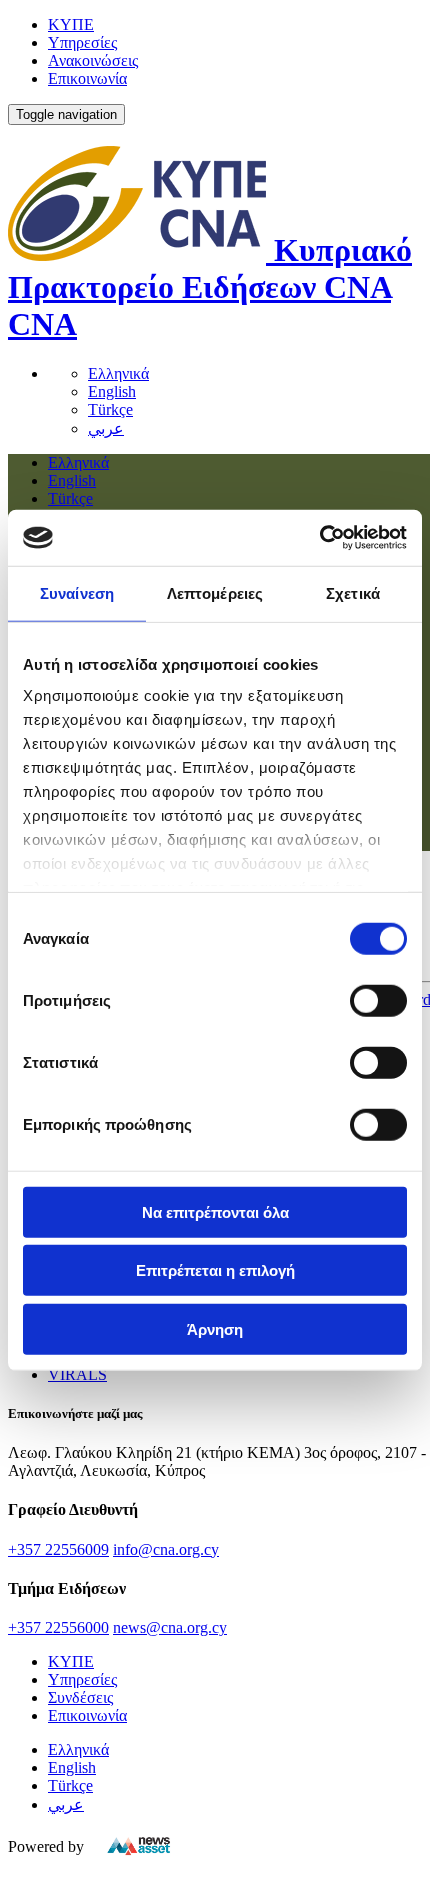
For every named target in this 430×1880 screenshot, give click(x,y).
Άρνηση (215, 1328)
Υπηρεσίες (82, 42)
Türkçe (110, 409)
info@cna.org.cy (166, 1549)
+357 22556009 (58, 1549)
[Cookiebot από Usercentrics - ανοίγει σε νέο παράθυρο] (319, 538)
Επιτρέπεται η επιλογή (215, 1270)
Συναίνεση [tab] (77, 592)
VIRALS (77, 1374)
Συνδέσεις (80, 1697)
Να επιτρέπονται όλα (215, 1211)
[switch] (378, 1000)
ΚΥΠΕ (71, 24)
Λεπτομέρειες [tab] (215, 592)
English (112, 391)
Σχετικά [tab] (353, 592)
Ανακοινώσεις (93, 60)
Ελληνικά (118, 373)
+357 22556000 (58, 1627)
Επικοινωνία (87, 78)
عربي (106, 428)
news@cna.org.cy (170, 1627)
